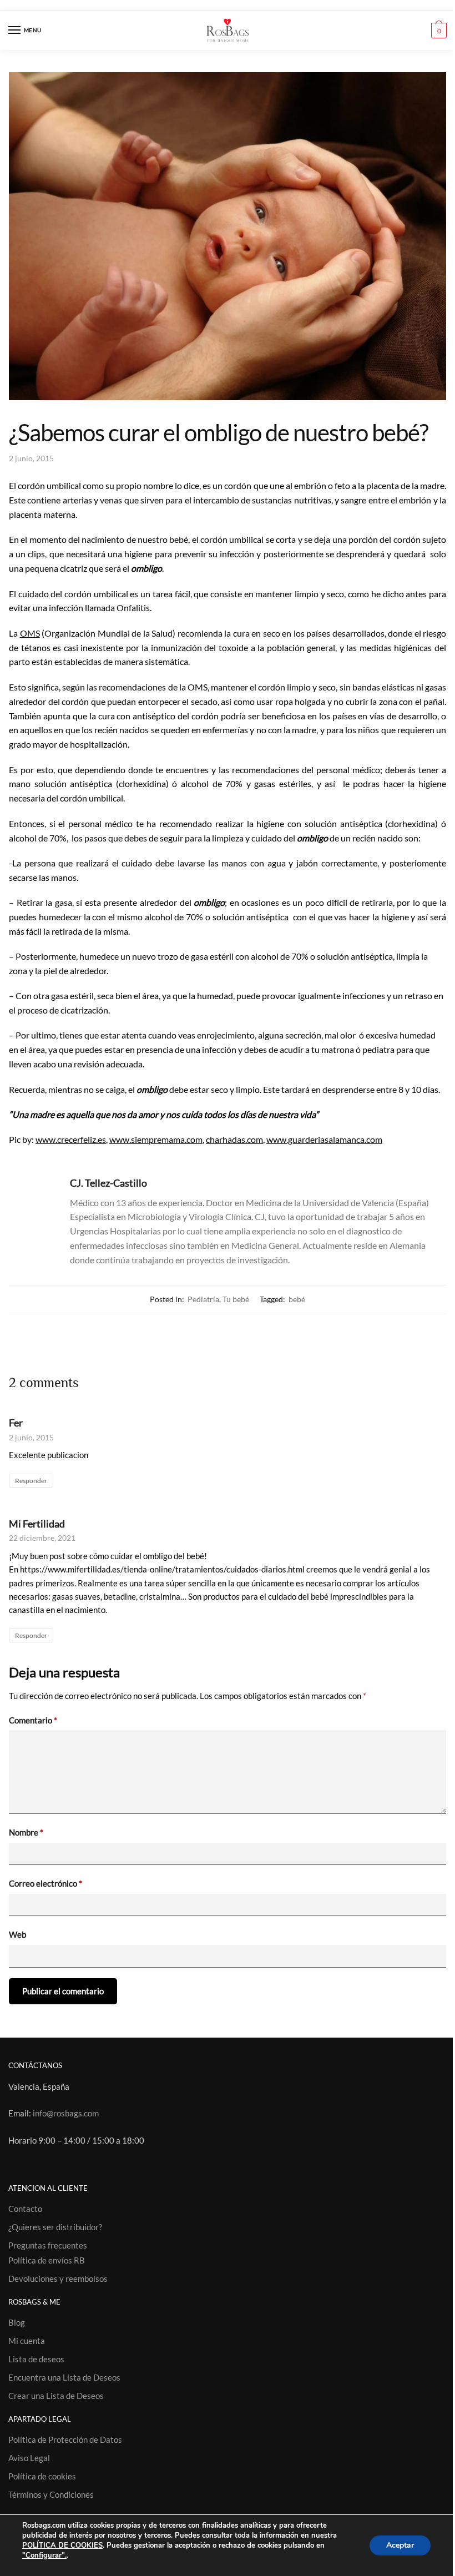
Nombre (26, 1832)
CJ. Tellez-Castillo (108, 1183)
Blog (17, 2322)
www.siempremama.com (156, 1139)
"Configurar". (44, 2555)
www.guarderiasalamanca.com (324, 1139)
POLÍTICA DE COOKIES (62, 2545)
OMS (30, 633)
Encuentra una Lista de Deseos (64, 2377)
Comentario (33, 1720)
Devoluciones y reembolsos (58, 2278)
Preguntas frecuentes (48, 2245)
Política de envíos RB (47, 2260)
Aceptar (400, 2545)
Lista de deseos (36, 2359)
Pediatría (203, 1299)
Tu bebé (236, 1299)
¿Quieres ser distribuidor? (55, 2227)
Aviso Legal (29, 2458)
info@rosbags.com (66, 2113)
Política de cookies (42, 2476)
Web (17, 1934)
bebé (297, 1299)
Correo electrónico (46, 1883)
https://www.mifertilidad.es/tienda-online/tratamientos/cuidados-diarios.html (162, 1569)
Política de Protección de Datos (65, 2439)
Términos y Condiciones (51, 2494)
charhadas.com (234, 1139)
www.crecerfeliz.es (71, 1139)
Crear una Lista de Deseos (56, 2396)
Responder (31, 1481)
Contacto (25, 2209)
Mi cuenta (27, 2341)
